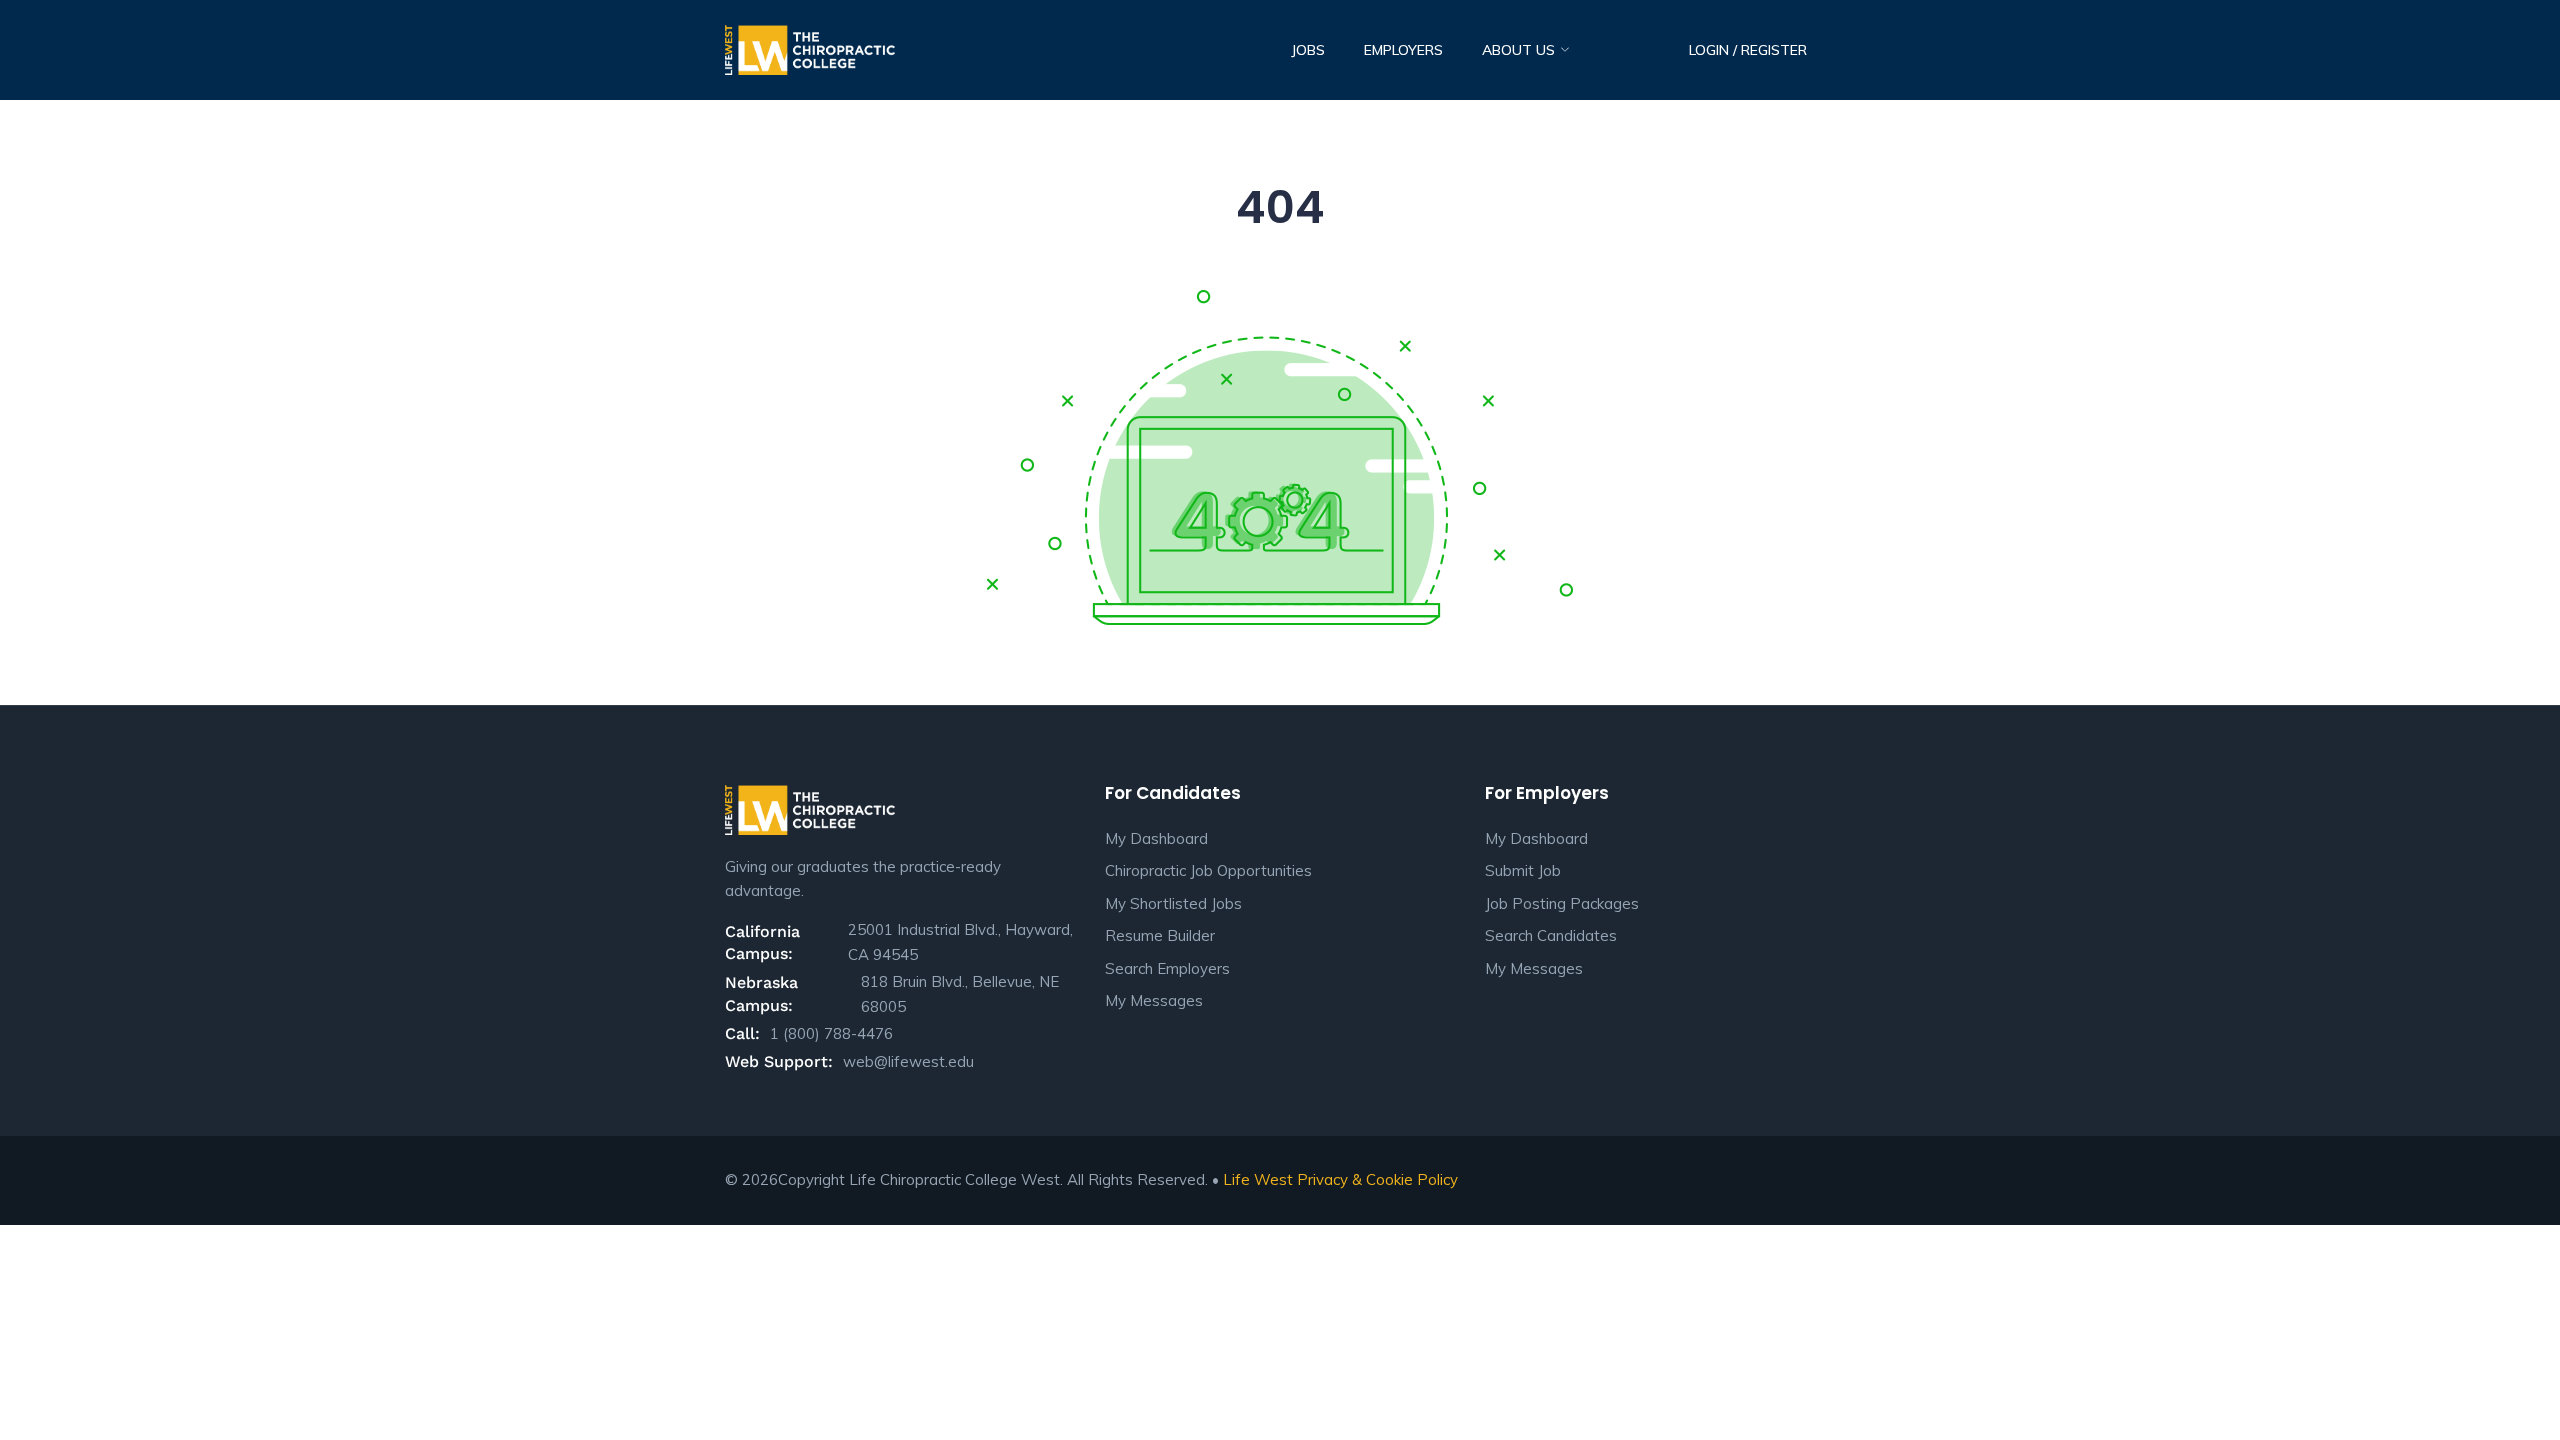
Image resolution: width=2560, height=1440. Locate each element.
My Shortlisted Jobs (1173, 903)
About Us (1520, 50)
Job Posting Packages (1562, 903)
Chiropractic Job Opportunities (1208, 870)
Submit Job (1523, 870)
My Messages (1154, 1000)
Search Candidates (1551, 935)
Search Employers (1167, 968)
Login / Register (1748, 50)
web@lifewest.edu (908, 1061)
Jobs (1308, 50)
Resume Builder (1160, 935)
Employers (1403, 50)
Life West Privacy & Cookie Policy (1340, 1179)
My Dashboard (1156, 838)
